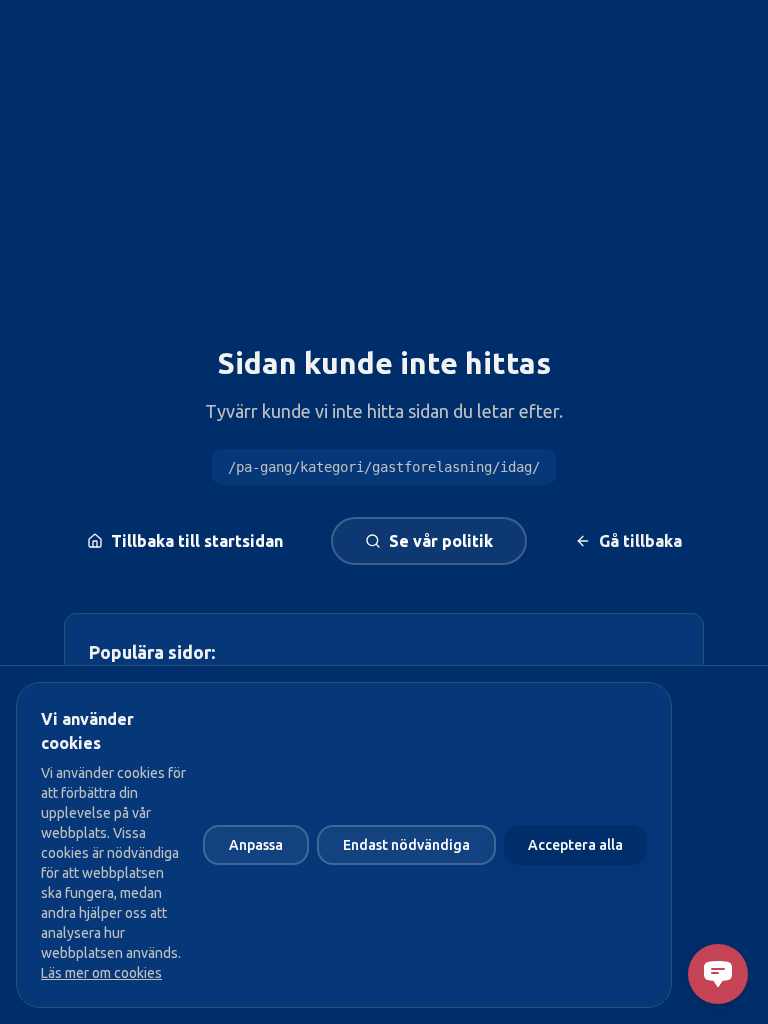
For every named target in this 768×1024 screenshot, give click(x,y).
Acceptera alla (575, 845)
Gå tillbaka (640, 541)
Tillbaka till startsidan (197, 541)
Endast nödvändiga (406, 845)
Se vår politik (441, 541)
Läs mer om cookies (101, 973)
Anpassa (256, 845)
